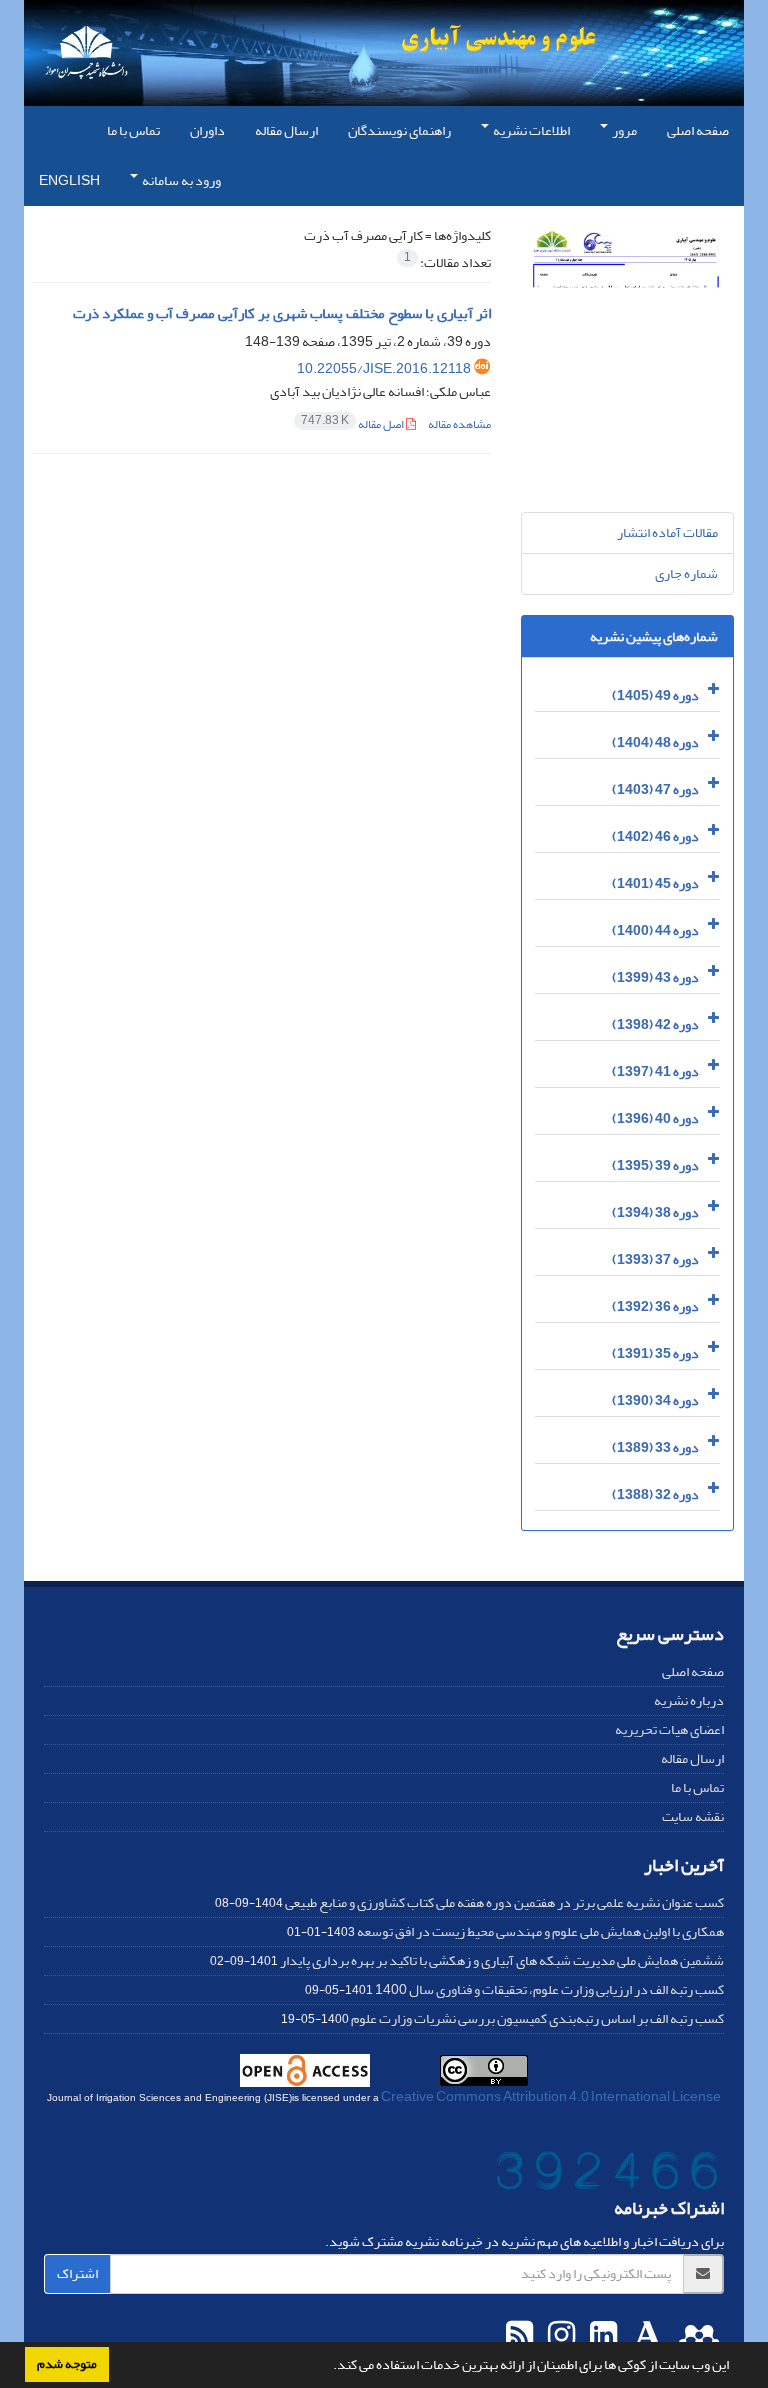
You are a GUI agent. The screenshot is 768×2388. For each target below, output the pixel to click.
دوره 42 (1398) (655, 1024)
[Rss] (519, 2336)
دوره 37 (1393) (655, 1259)
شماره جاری (686, 573)
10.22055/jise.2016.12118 (384, 368)
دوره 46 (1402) (655, 836)
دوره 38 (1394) (655, 1212)
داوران (207, 130)
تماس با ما (133, 130)
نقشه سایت (693, 1816)
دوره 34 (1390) (655, 1400)
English (69, 180)
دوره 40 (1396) (655, 1118)
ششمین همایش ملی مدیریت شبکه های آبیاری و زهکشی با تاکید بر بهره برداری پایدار (502, 1960)
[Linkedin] (601, 2336)
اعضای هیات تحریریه (669, 1729)
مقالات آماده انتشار (667, 532)
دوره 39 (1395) (655, 1165)
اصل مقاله (353, 424)
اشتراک (77, 2273)
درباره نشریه (689, 1700)
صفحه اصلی (698, 130)
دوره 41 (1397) (655, 1071)
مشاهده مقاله (459, 424)
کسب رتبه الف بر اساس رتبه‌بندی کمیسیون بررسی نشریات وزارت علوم (537, 2018)
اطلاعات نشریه (530, 130)
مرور (623, 130)
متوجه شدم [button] (67, 2364)
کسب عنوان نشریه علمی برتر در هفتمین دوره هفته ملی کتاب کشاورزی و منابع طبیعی (504, 1902)
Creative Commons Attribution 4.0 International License (551, 2096)
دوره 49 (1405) (655, 695)
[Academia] (645, 2336)
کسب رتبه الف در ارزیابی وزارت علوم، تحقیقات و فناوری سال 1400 (549, 1989)
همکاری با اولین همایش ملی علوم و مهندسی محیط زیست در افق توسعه (540, 1931)
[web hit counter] (607, 2175)
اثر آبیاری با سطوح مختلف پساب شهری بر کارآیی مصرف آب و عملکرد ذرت (282, 313)
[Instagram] (559, 2336)
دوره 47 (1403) (655, 789)
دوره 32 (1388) (655, 1494)
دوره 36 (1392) (655, 1306)
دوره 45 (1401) (655, 883)
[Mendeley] (696, 2336)
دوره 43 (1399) (655, 977)
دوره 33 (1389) (655, 1447)
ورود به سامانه (180, 180)
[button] (328, 2367)
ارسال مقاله (286, 130)
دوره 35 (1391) (655, 1353)
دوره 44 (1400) (655, 930)
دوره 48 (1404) (655, 742)
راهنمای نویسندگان (399, 130)
